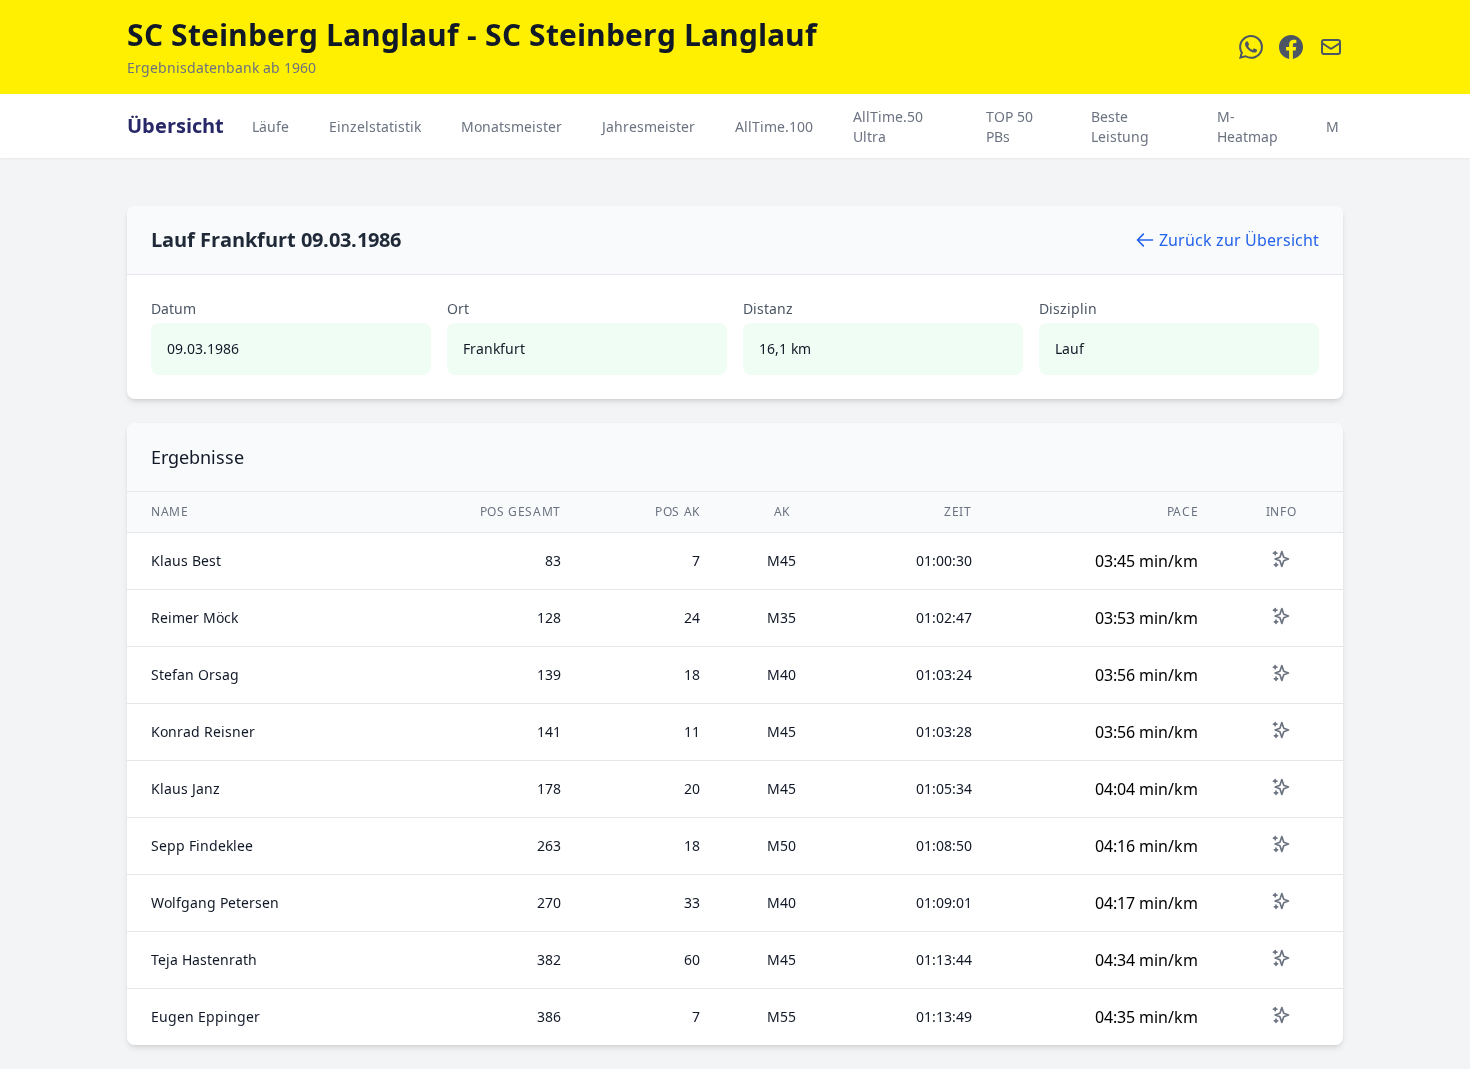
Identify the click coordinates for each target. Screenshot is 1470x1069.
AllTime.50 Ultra (888, 126)
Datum (173, 308)
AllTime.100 (774, 126)
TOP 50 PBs (1009, 126)
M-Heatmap (1247, 126)
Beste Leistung (1120, 126)
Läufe (270, 126)
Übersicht (175, 125)
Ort (458, 308)
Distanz (768, 308)
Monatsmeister (511, 126)
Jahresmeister (648, 126)
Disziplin (1068, 308)
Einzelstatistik (375, 126)
